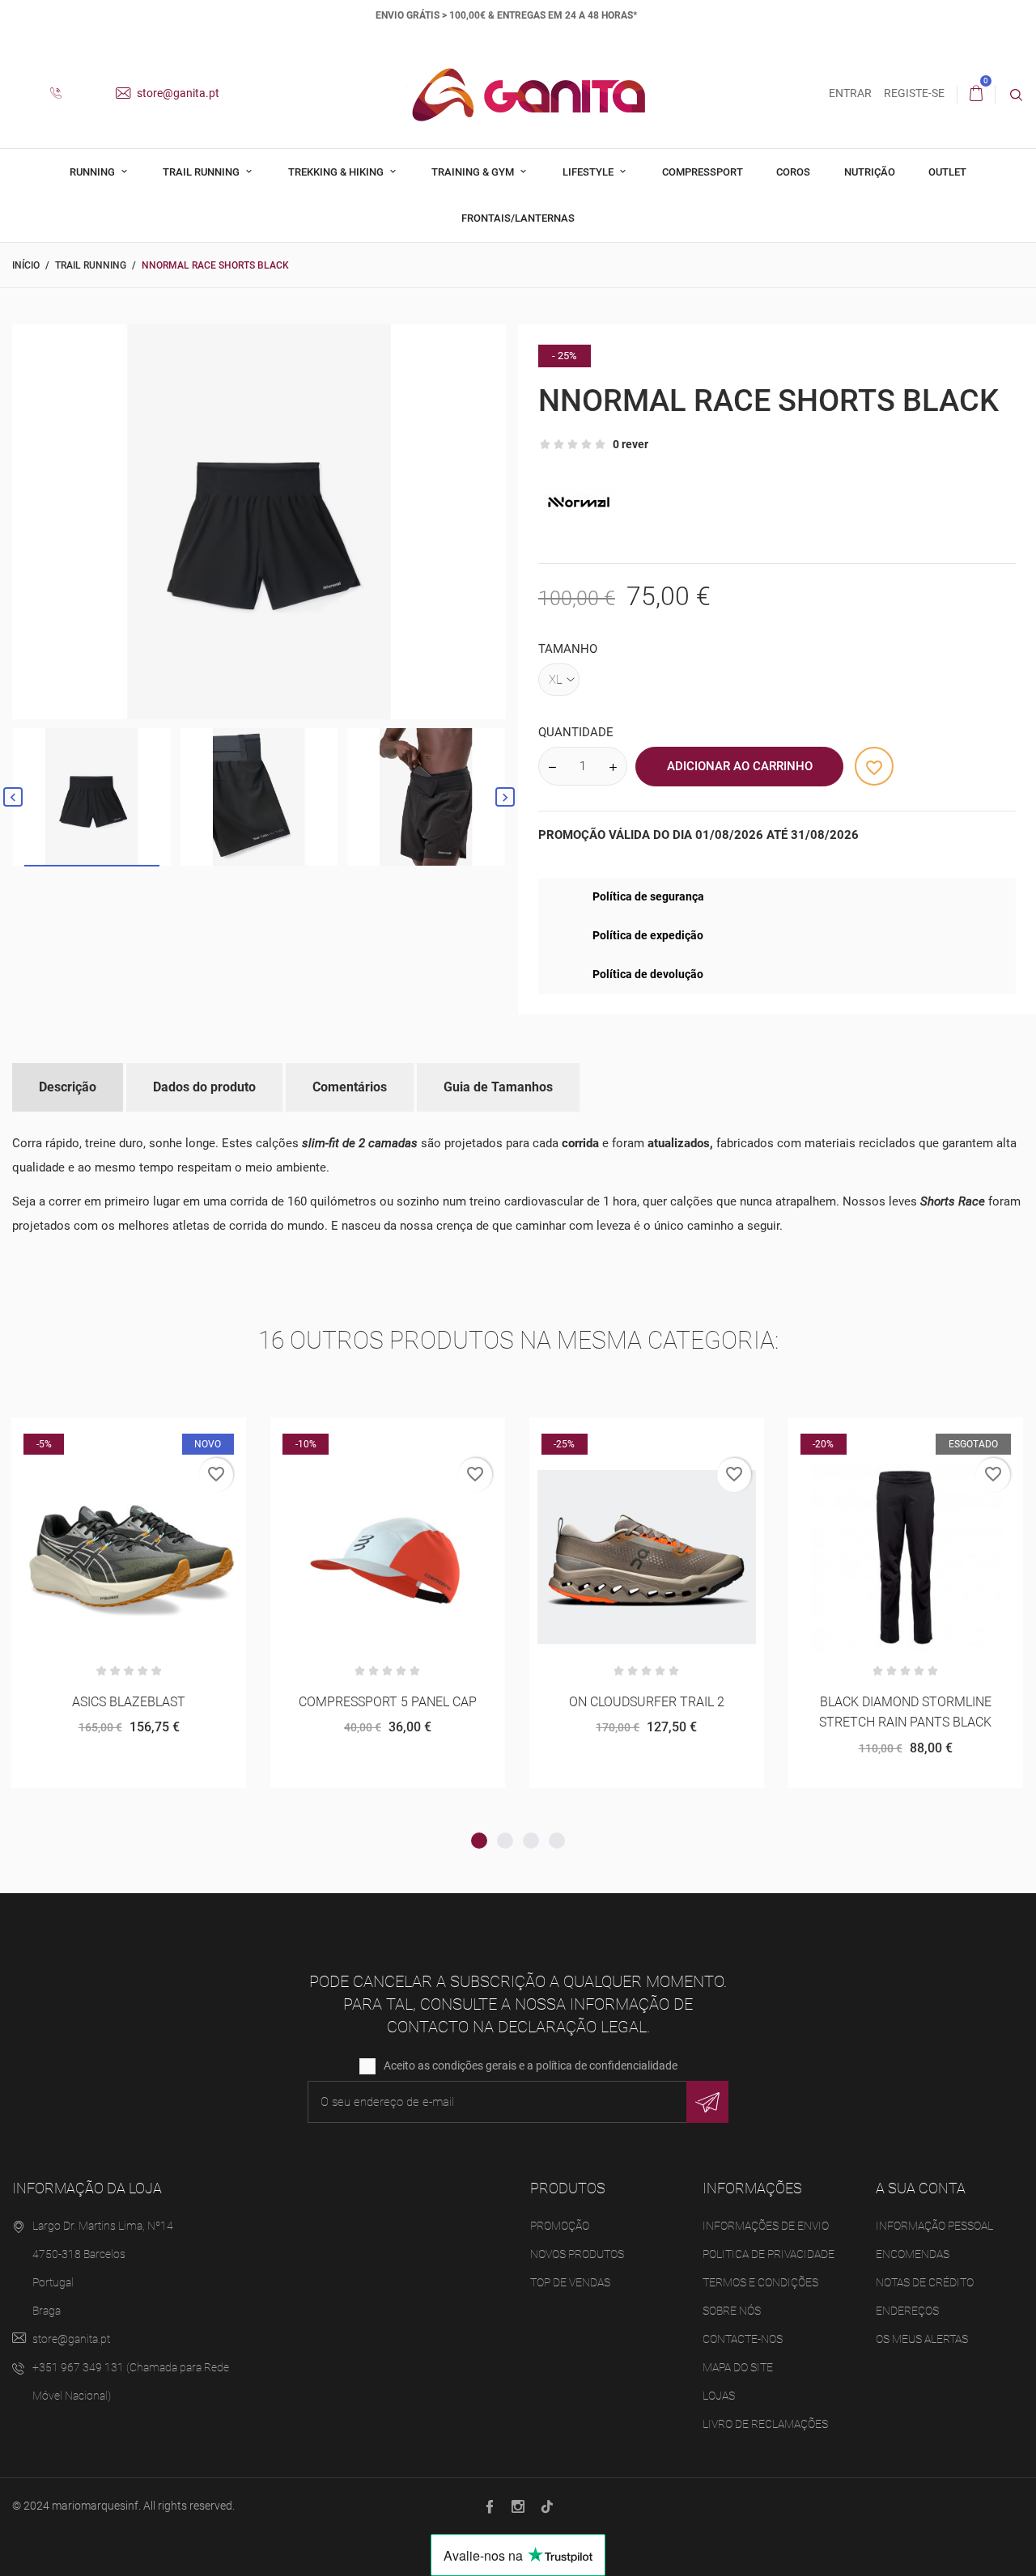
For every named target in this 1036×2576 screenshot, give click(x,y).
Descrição (68, 1087)
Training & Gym (474, 172)
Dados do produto (204, 1087)
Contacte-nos (743, 2339)
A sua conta (921, 2188)
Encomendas (913, 2254)
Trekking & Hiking (337, 172)
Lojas (719, 2396)
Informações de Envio (766, 2226)
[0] (976, 94)
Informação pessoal (934, 2226)
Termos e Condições (760, 2282)
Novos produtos (577, 2254)
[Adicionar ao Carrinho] (89, 1436)
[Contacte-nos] (62, 94)
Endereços (907, 2311)
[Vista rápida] (129, 1436)
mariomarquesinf (95, 2506)
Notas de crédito (925, 2282)
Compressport (703, 172)
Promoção (560, 2226)
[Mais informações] (169, 1436)
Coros (793, 172)
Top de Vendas (570, 2282)
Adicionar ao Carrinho (740, 766)
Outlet (947, 172)
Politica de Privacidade (769, 2254)
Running (93, 172)
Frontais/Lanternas (518, 218)
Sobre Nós (732, 2311)
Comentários (350, 1087)
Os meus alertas (922, 2339)
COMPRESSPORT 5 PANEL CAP (388, 1702)
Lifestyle (589, 172)
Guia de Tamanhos (498, 1087)
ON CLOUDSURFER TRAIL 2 (647, 1702)
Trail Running (202, 172)
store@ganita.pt (177, 93)
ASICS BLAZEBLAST (129, 1702)
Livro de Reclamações (765, 2424)
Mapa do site (738, 2367)
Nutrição (870, 172)
